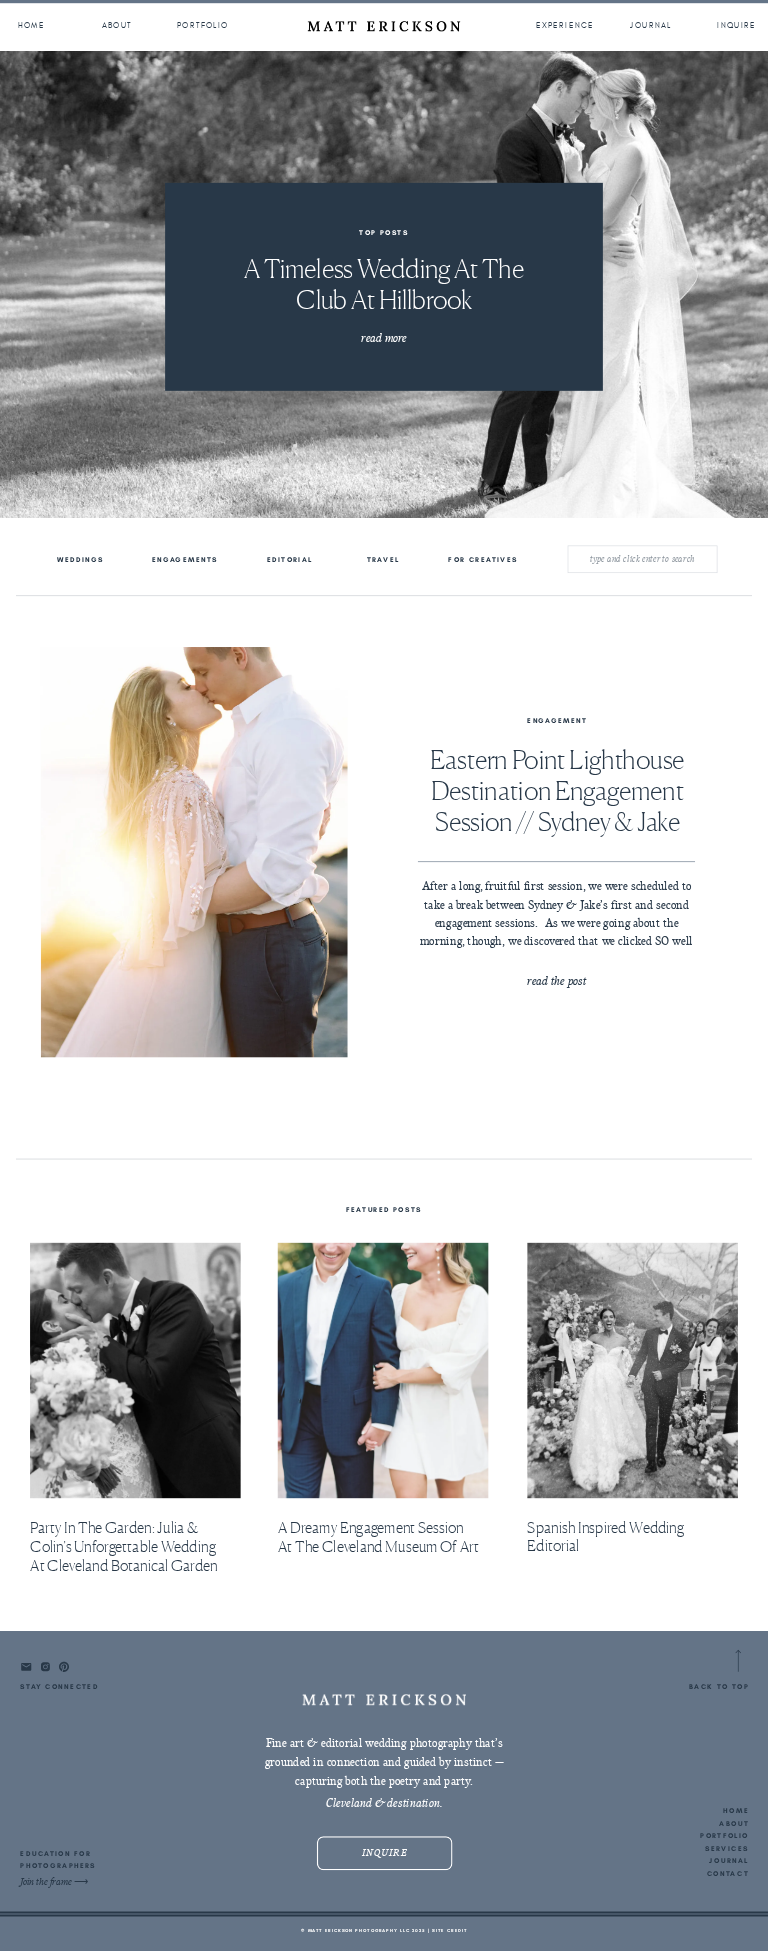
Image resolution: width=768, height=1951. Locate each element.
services (727, 1847)
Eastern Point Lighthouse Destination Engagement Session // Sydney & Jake (557, 790)
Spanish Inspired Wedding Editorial (605, 1536)
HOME (735, 1809)
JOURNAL (729, 1860)
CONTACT (728, 1873)
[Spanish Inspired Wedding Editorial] (632, 1370)
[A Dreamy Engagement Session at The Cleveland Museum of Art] (383, 1370)
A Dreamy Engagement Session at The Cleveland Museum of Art (378, 1537)
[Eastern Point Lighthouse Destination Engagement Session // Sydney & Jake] (194, 852)
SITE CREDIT (449, 1930)
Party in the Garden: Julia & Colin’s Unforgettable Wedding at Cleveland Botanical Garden (124, 1546)
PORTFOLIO (724, 1835)
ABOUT (733, 1822)
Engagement (557, 720)
